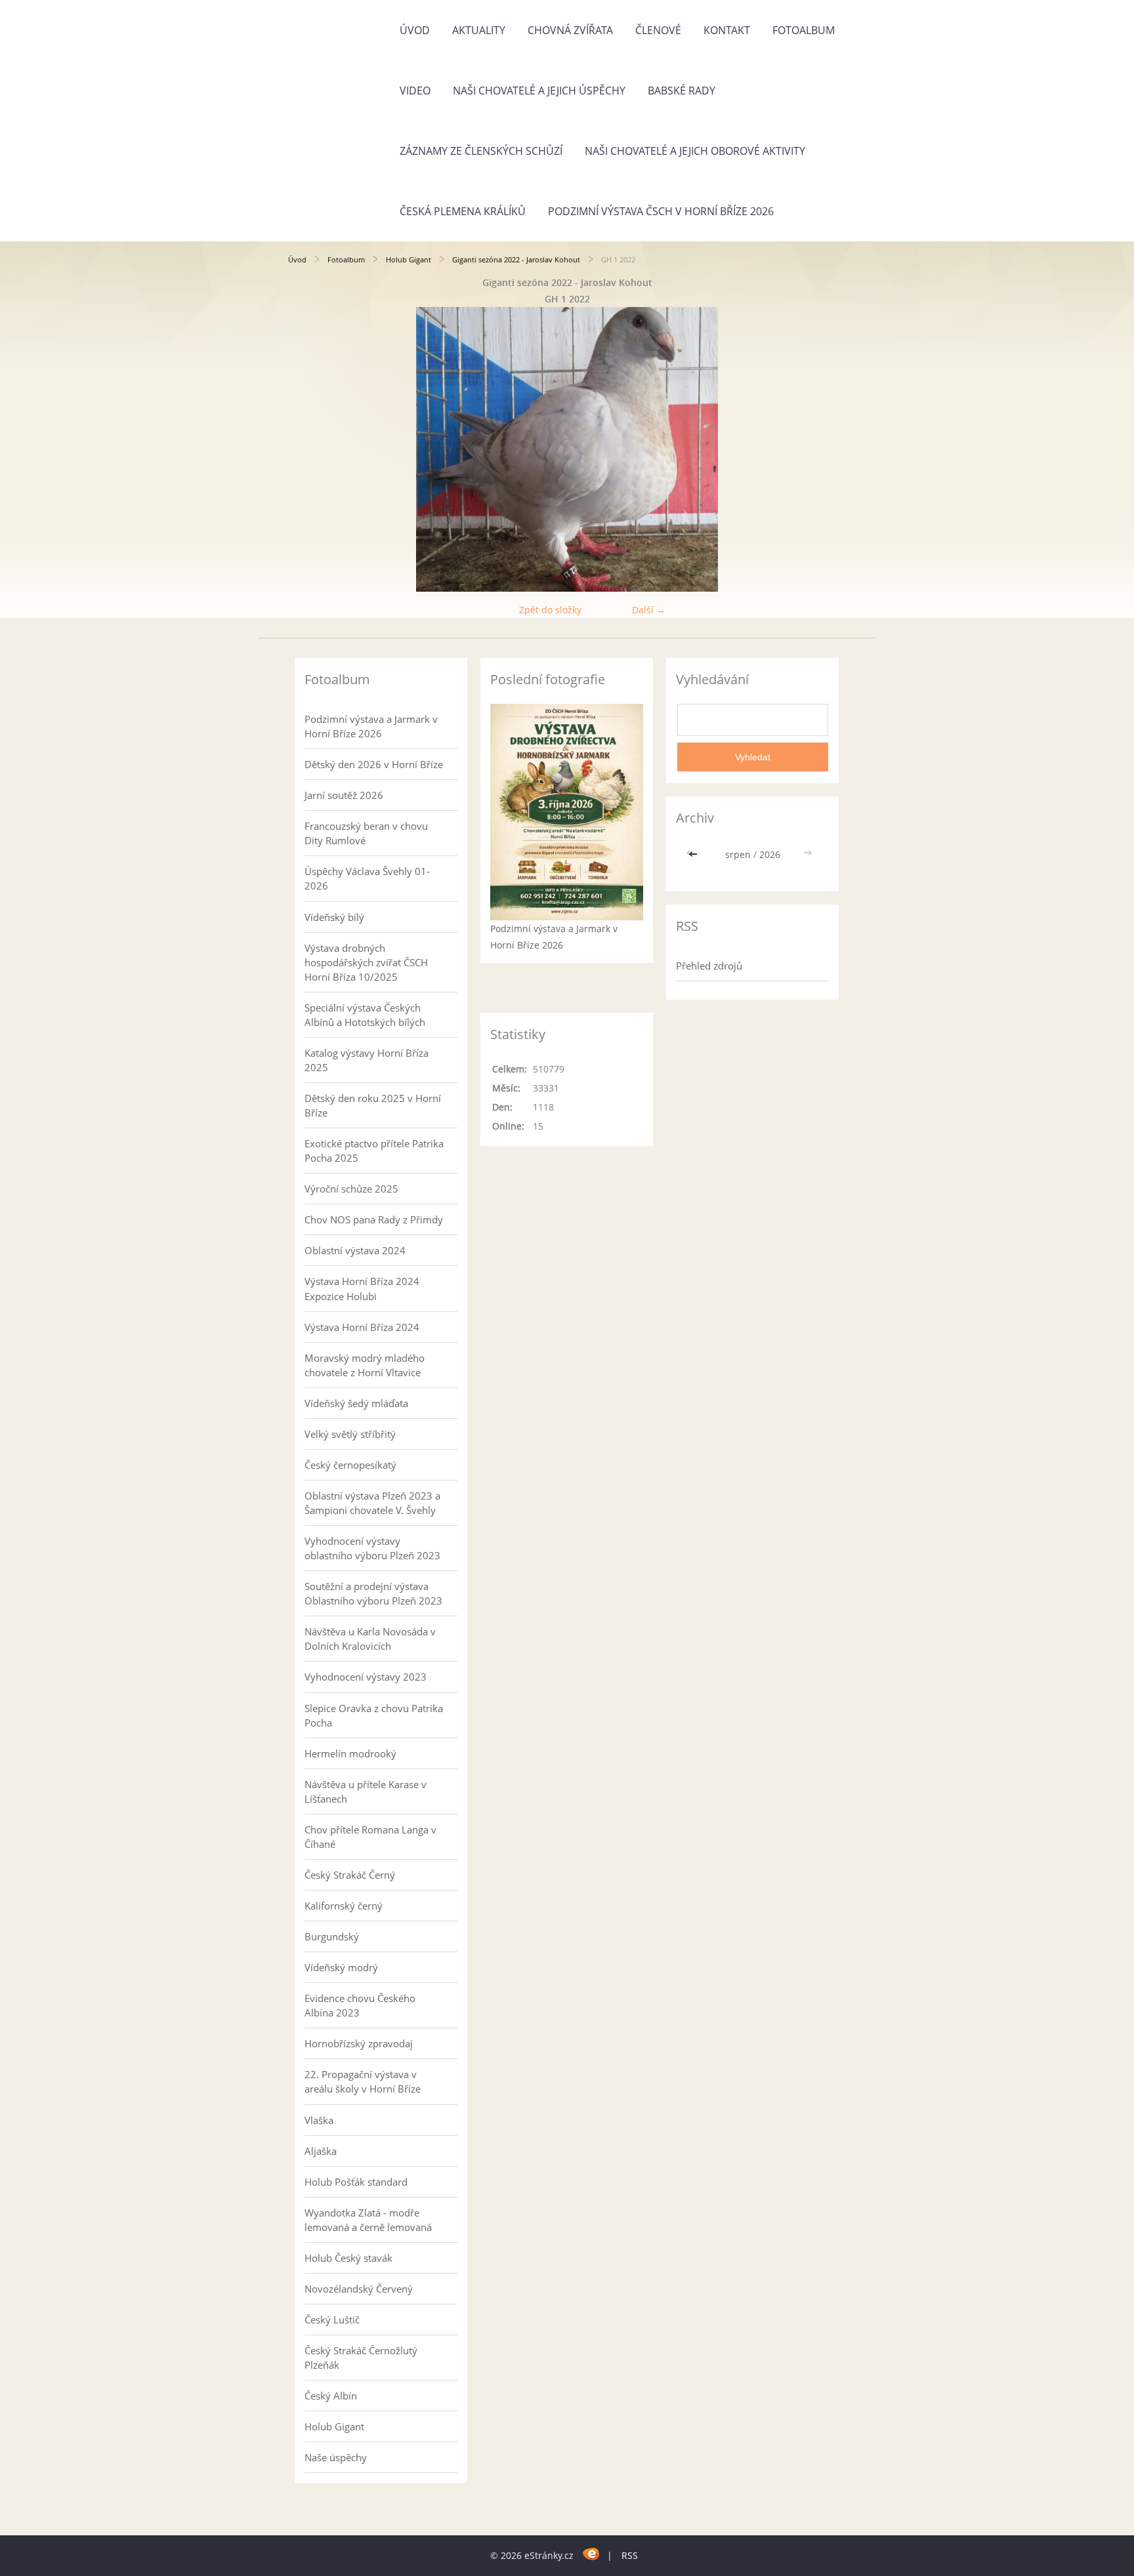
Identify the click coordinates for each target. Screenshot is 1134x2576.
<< (694, 854)
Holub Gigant (409, 259)
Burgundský (332, 1936)
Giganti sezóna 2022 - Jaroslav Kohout (516, 259)
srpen (738, 854)
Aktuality (479, 30)
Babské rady (682, 91)
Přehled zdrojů (709, 966)
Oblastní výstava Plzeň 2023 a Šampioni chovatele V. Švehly (372, 1503)
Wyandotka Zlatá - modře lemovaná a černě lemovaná (368, 2220)
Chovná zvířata (570, 30)
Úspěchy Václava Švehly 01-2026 (367, 878)
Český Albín (331, 2396)
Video (415, 91)
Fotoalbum (804, 30)
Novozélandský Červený (359, 2289)
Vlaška (319, 2120)
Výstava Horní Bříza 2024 (362, 1327)
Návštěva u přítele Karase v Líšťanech (366, 1791)
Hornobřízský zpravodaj (359, 2043)
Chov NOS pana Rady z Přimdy (374, 1219)
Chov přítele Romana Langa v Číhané (370, 1837)
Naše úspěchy (336, 2457)
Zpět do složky (550, 610)
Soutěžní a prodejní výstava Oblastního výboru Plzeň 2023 (373, 1593)
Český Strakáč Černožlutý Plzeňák (361, 2358)
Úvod (415, 30)
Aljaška (321, 2151)
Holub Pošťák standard (356, 2182)
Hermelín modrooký (350, 1753)
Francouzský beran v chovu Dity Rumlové (366, 833)
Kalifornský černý (344, 1906)
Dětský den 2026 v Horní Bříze (374, 764)
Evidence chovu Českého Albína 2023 (360, 2005)
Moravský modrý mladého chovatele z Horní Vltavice (365, 1365)
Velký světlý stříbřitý (350, 1434)
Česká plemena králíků (463, 211)
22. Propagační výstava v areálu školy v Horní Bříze (363, 2081)
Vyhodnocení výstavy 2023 (366, 1677)
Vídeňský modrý (341, 1967)
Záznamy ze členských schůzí (481, 151)
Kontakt (727, 30)
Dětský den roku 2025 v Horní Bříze (373, 1105)
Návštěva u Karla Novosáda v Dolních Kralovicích (370, 1639)
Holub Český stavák (348, 2258)
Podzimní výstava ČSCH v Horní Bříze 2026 (661, 211)
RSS (630, 2555)
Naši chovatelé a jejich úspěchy (539, 91)
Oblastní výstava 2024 (355, 1250)
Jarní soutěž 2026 (344, 795)
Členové (658, 30)
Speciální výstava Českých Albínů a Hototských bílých (365, 1015)
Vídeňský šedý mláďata (356, 1403)
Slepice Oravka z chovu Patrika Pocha (374, 1715)
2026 (770, 854)
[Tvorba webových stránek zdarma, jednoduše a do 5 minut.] (592, 2553)
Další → (649, 610)
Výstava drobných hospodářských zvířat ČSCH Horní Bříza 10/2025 (366, 962)
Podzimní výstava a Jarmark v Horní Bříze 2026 (371, 726)
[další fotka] (825, 449)
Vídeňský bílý (334, 917)
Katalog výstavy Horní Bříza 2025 (367, 1060)
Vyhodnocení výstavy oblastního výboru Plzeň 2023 (372, 1548)
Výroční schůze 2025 (351, 1189)
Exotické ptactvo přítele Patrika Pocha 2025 (374, 1151)
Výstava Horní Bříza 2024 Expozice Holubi (362, 1288)
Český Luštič (332, 2320)
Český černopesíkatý (350, 1465)
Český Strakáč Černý (350, 1875)
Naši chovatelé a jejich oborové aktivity (695, 151)
